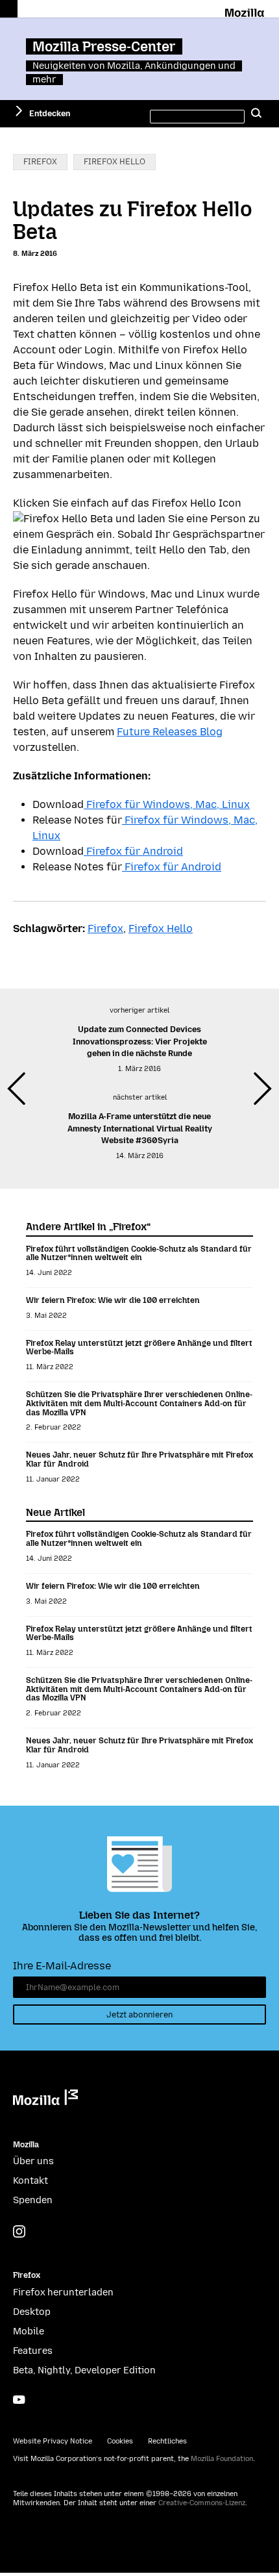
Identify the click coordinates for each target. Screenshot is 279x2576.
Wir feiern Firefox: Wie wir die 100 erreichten (113, 1300)
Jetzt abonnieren (139, 2014)
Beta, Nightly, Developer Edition (84, 2370)
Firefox (40, 161)
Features (33, 2351)
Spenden (33, 2200)
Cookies (120, 2441)
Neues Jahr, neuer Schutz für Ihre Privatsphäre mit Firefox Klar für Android (139, 1459)
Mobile (29, 2331)
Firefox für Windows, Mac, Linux (167, 804)
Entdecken (50, 113)
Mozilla (246, 10)
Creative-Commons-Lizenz (202, 2503)
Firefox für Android (133, 851)
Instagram (19, 2231)
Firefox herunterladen (63, 2292)
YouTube (19, 2400)
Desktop (32, 2312)
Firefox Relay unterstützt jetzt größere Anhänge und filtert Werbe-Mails (139, 1347)
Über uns (33, 2161)
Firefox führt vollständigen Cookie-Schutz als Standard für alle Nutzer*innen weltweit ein (139, 1253)
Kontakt (30, 2181)
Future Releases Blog (170, 732)
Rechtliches (167, 2441)
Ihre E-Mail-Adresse (62, 1966)
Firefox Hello (115, 161)
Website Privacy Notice (53, 2441)
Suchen (256, 114)
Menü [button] (9, 9)
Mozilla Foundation (222, 2459)
